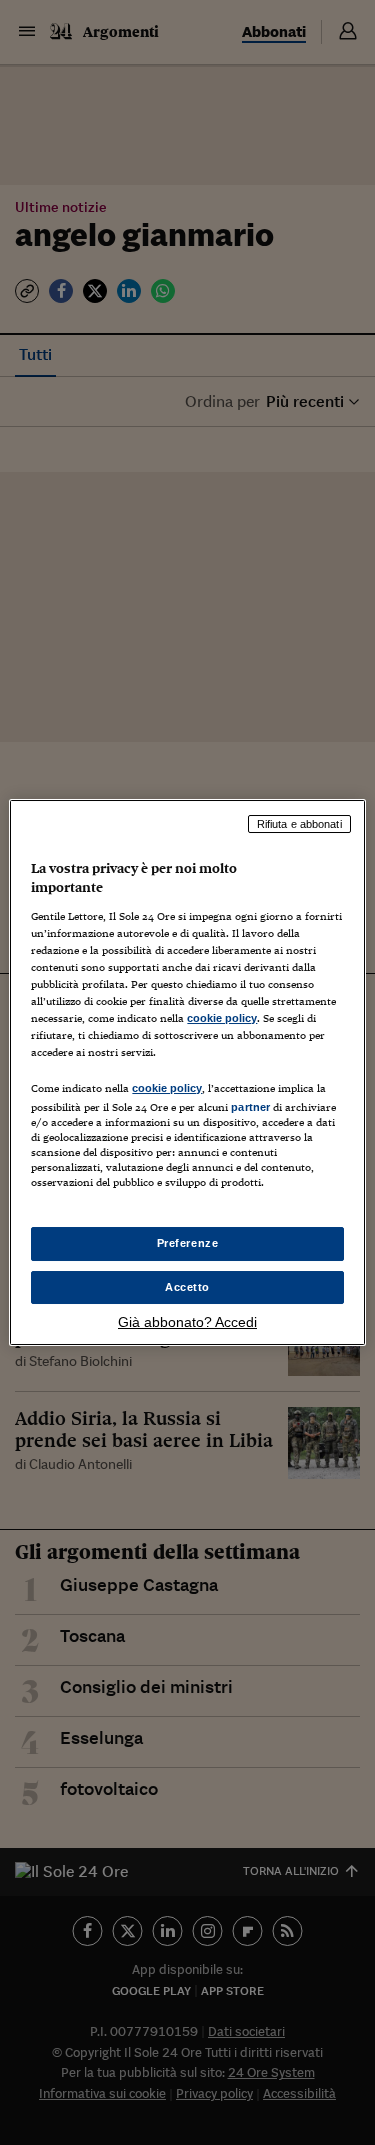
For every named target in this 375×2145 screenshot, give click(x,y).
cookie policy (222, 1018)
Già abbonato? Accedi (187, 1322)
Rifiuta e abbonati (299, 824)
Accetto (187, 1287)
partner (250, 1107)
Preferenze (188, 1243)
